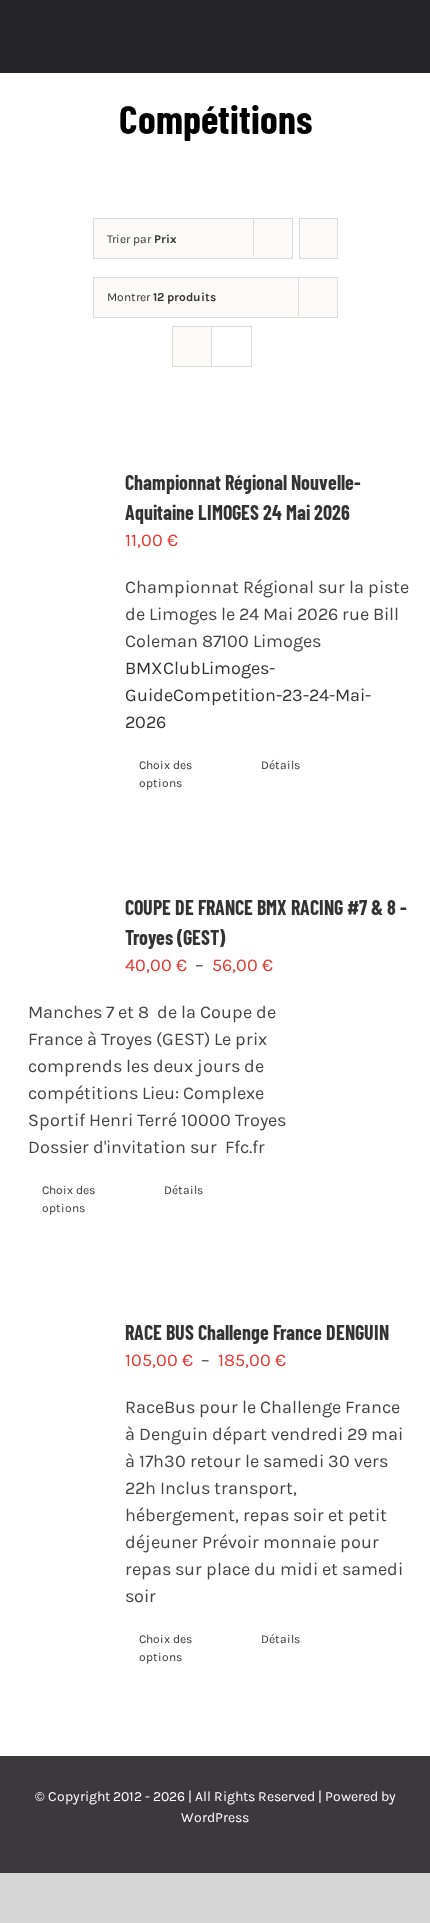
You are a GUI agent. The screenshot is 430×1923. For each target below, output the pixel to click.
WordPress (215, 1817)
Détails (280, 765)
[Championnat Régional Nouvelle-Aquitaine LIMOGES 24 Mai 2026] (65, 530)
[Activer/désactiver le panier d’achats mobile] (356, 42)
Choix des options (165, 774)
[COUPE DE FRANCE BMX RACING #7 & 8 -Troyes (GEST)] (65, 923)
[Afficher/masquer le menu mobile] (392, 42)
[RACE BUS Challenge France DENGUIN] (65, 1380)
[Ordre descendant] (318, 238)
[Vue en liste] (231, 346)
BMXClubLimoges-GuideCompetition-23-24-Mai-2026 (248, 695)
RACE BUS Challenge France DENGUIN (257, 1332)
